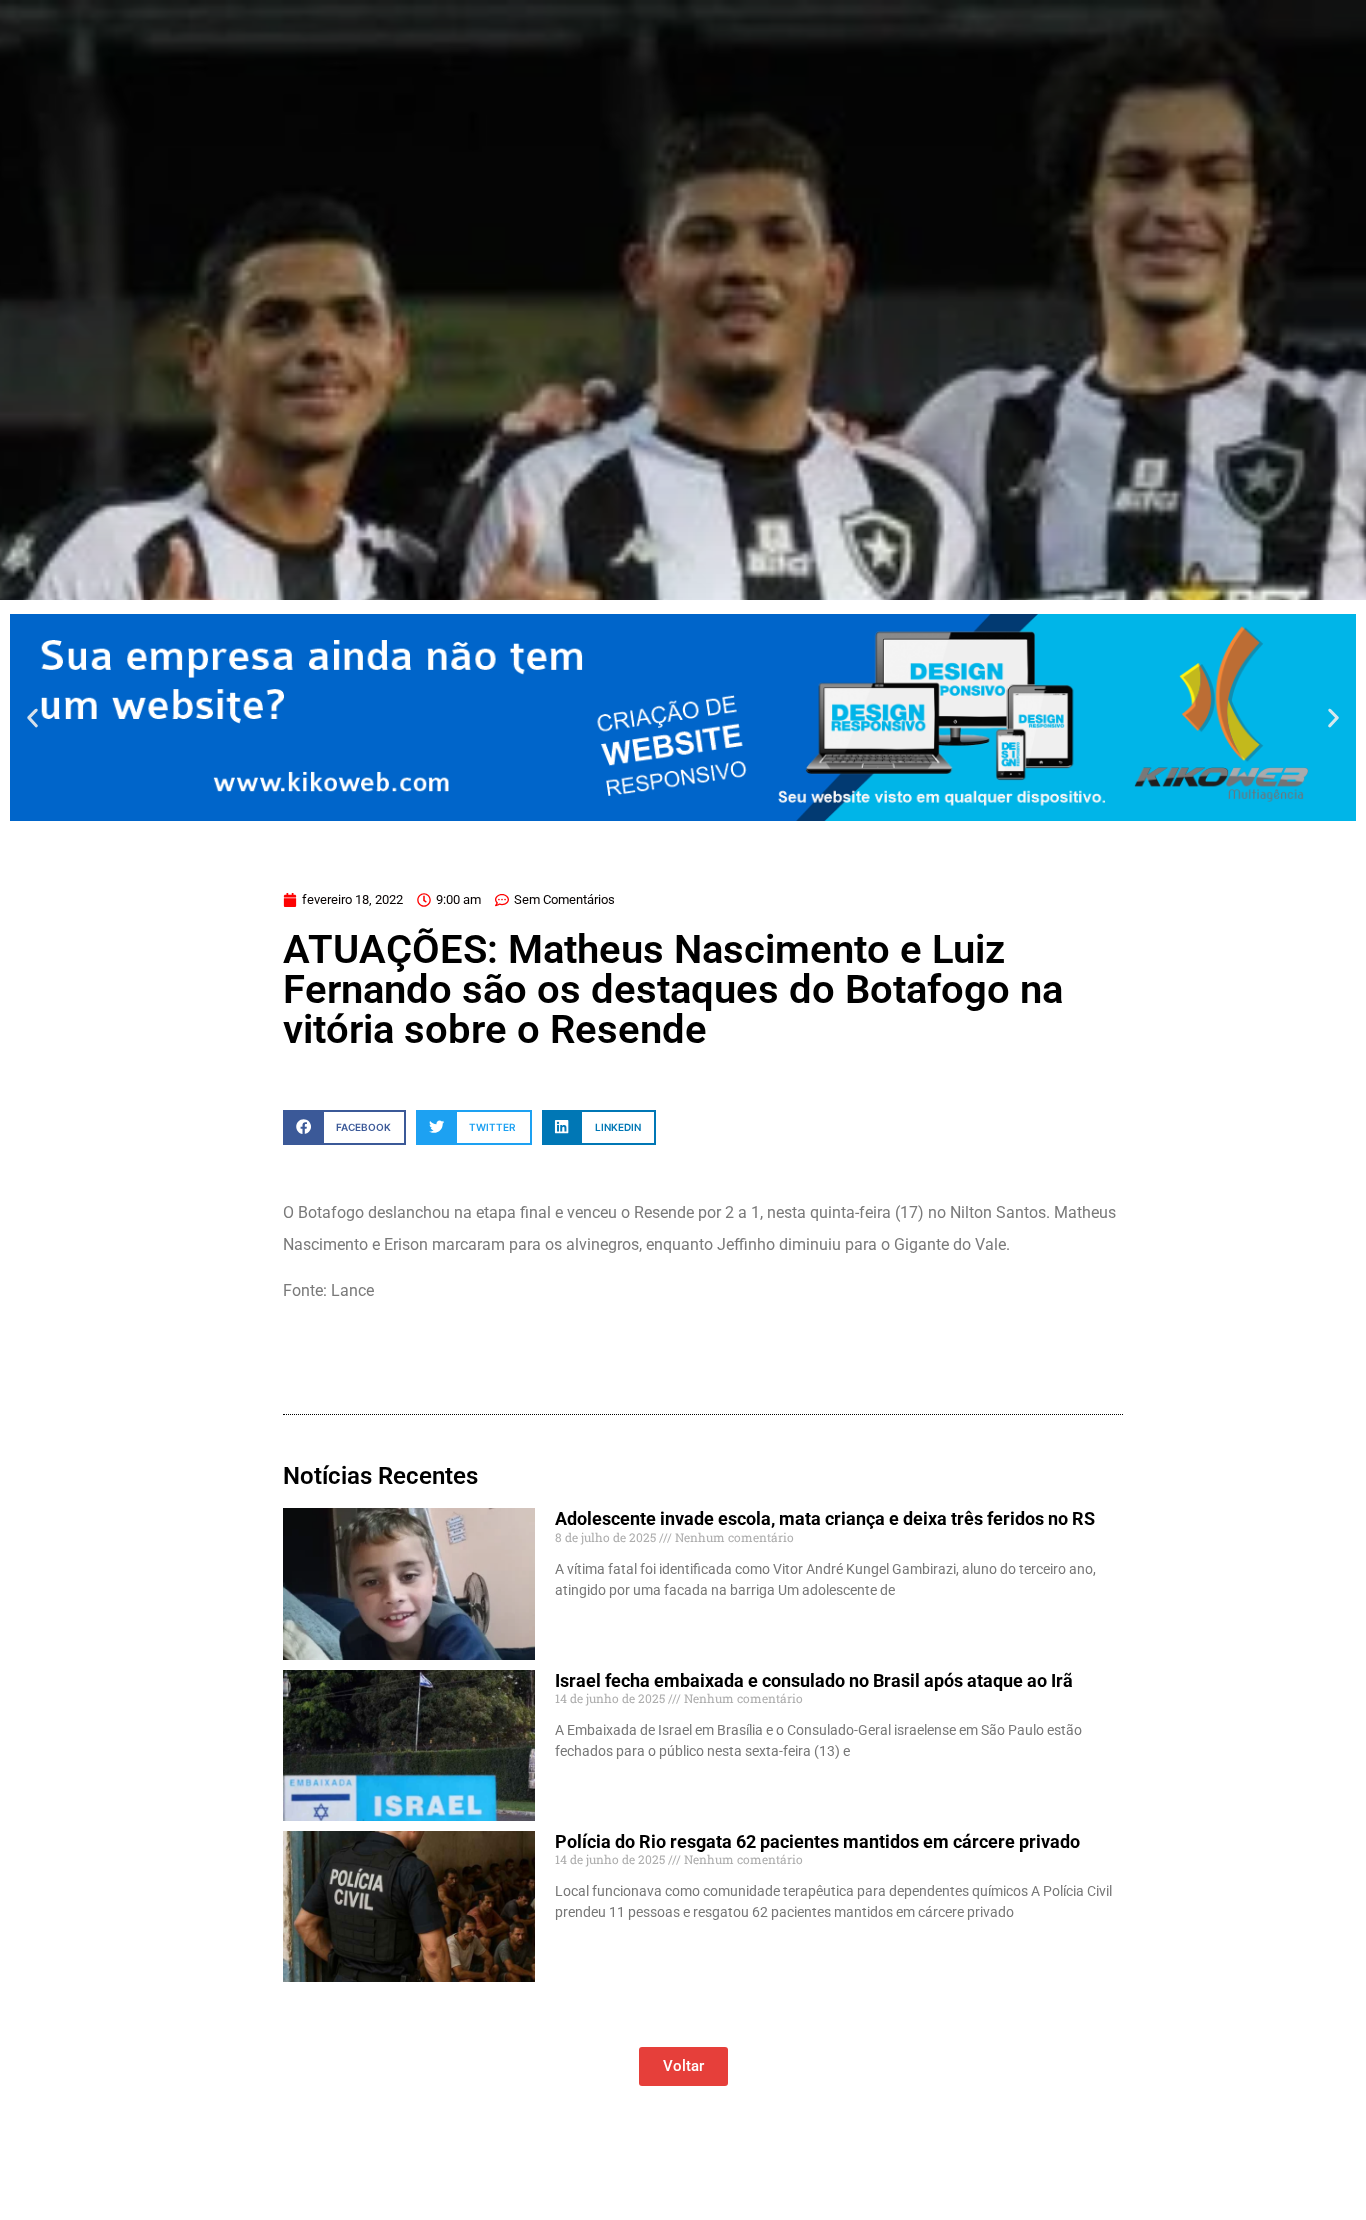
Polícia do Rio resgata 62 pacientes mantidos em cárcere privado (817, 1841)
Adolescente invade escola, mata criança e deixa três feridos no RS (825, 1518)
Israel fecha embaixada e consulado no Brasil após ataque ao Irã (814, 1680)
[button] (32, 717)
